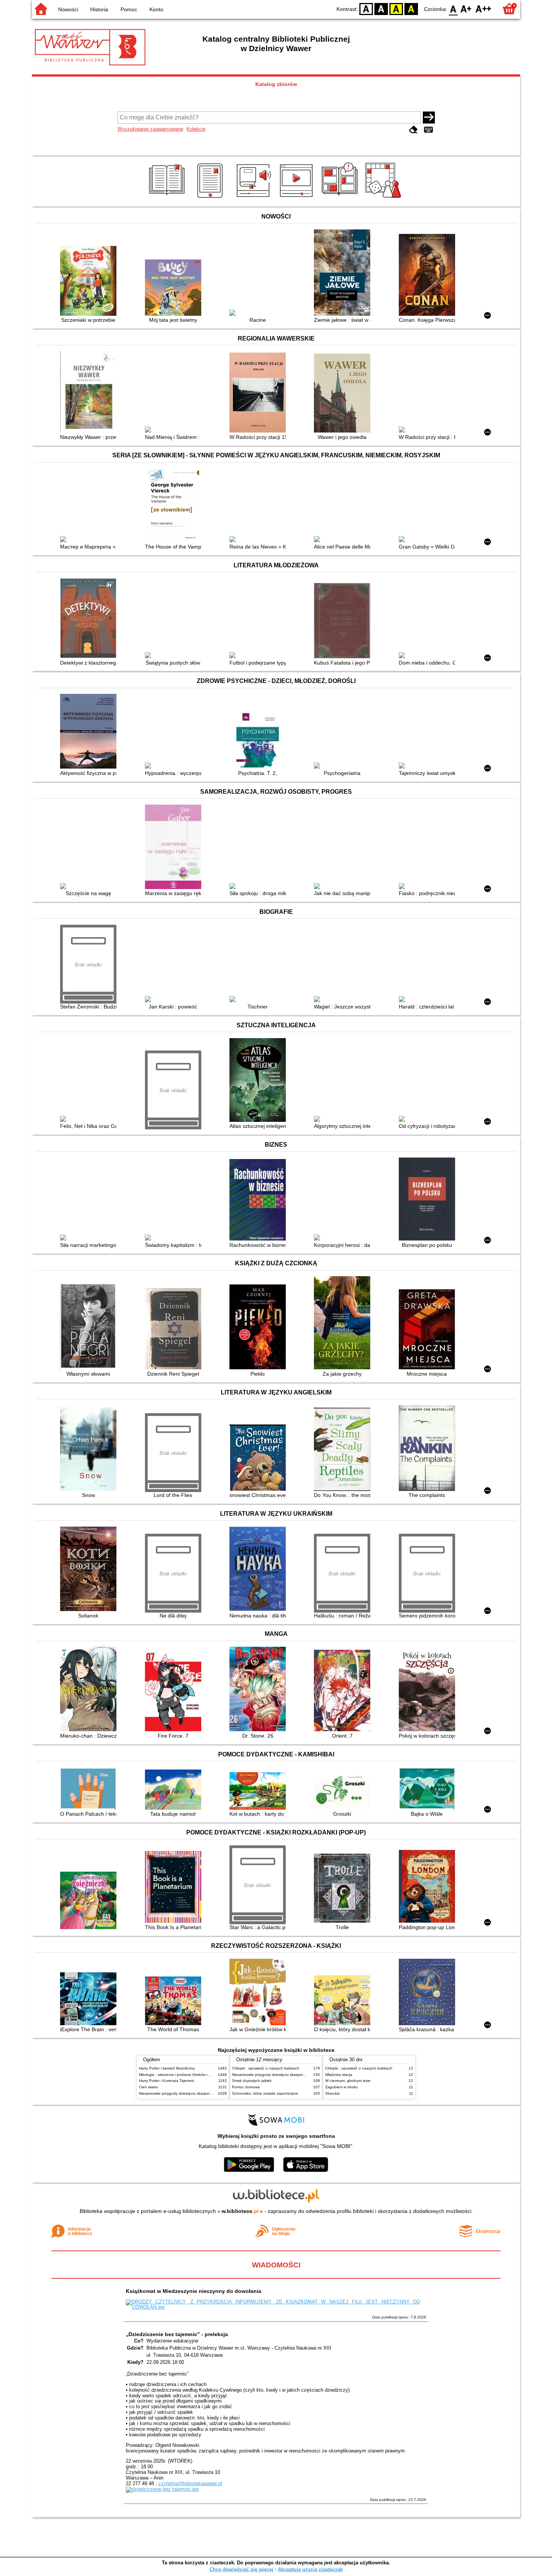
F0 (453, 8)
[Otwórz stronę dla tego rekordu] (90, 282)
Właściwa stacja (339, 2075)
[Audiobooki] (254, 198)
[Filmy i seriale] (298, 198)
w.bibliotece (240, 2211)
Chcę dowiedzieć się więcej (241, 2569)
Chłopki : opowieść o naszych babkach (266, 2068)
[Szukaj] (429, 118)
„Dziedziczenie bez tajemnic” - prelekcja (177, 2334)
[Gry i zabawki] (384, 198)
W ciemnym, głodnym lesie (348, 2081)
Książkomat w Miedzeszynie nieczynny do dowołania (194, 2291)
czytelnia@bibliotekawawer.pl (190, 2483)
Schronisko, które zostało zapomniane (265, 2093)
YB (396, 8)
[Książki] (168, 198)
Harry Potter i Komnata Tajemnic (167, 2081)
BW (381, 8)
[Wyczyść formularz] (413, 130)
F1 (466, 8)
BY (411, 8)
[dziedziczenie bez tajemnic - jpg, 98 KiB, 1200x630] (162, 2489)
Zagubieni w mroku (342, 2087)
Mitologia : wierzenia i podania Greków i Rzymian (181, 2075)
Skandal (332, 2093)
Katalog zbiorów (276, 84)
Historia (99, 9)
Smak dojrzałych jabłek (252, 2081)
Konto (156, 9)
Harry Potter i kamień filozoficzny (167, 2068)
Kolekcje (196, 129)
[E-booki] (211, 198)
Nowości (68, 9)
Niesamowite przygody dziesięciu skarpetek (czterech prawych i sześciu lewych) (207, 2093)
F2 (483, 8)
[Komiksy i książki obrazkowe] (341, 198)
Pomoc (129, 9)
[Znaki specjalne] (428, 130)
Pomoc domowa (246, 2087)
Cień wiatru (149, 2087)
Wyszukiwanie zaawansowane (150, 129)
